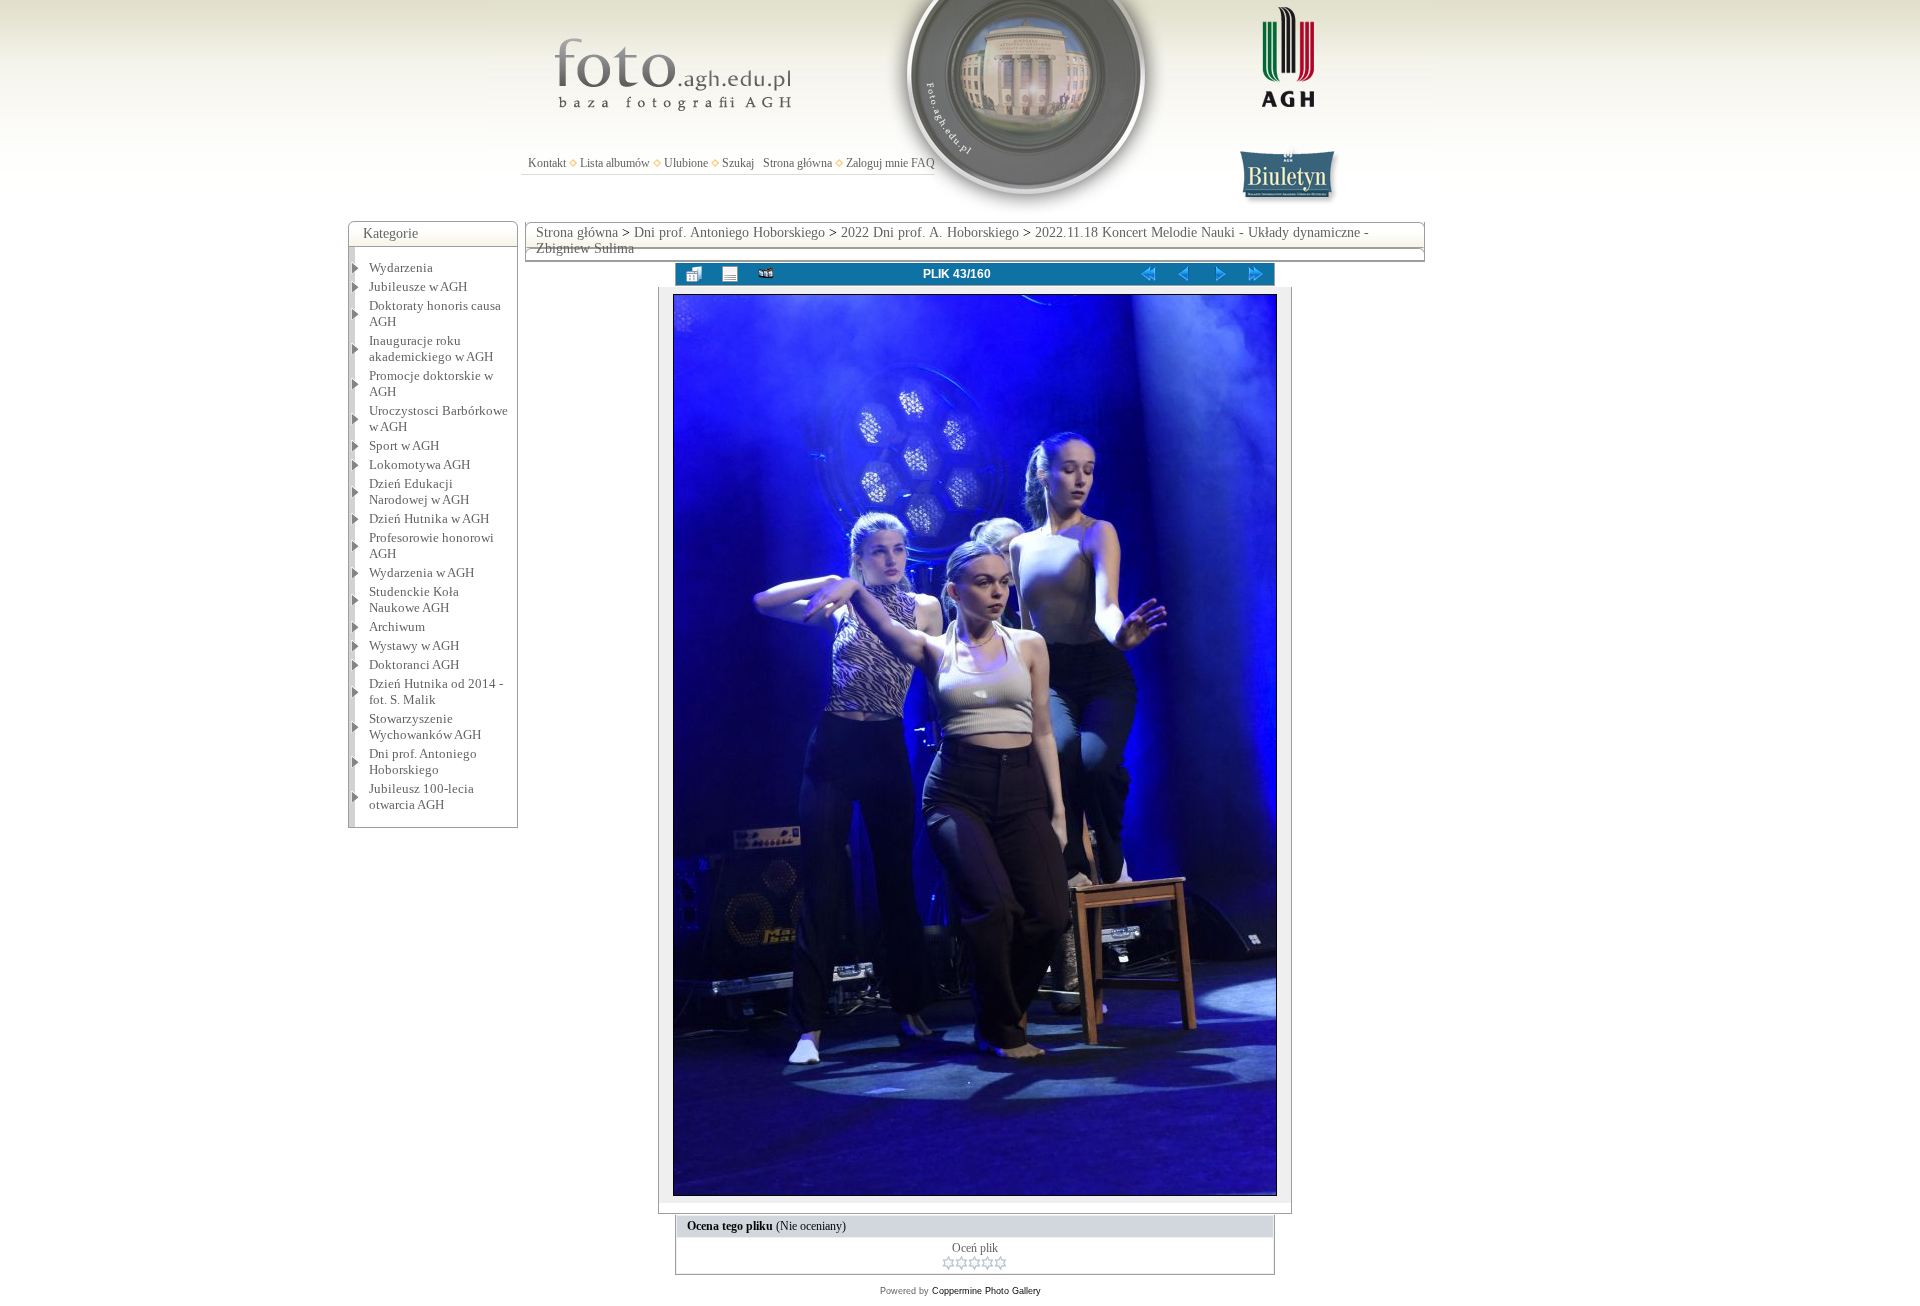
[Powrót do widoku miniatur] (694, 274)
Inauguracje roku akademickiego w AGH (431, 348)
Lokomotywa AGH (419, 464)
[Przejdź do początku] (1148, 274)
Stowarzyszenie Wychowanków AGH (425, 726)
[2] (961, 1263)
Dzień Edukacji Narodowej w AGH (419, 491)
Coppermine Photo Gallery (986, 1291)
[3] (974, 1263)
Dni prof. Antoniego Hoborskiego (729, 232)
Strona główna (797, 163)
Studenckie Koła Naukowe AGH (414, 599)
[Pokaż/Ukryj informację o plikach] (730, 274)
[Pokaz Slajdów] (766, 274)
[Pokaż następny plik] (1220, 274)
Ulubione (686, 163)
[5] (1000, 1263)
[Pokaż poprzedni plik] (1184, 274)
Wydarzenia (401, 267)
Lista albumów (615, 163)
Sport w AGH (404, 445)
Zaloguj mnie (877, 163)
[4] (987, 1263)
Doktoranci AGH (414, 664)
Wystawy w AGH (414, 645)
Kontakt (547, 163)
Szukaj (738, 163)
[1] (948, 1263)
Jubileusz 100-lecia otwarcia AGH (421, 796)
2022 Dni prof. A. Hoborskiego (930, 232)
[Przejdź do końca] (1256, 274)
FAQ (923, 163)
